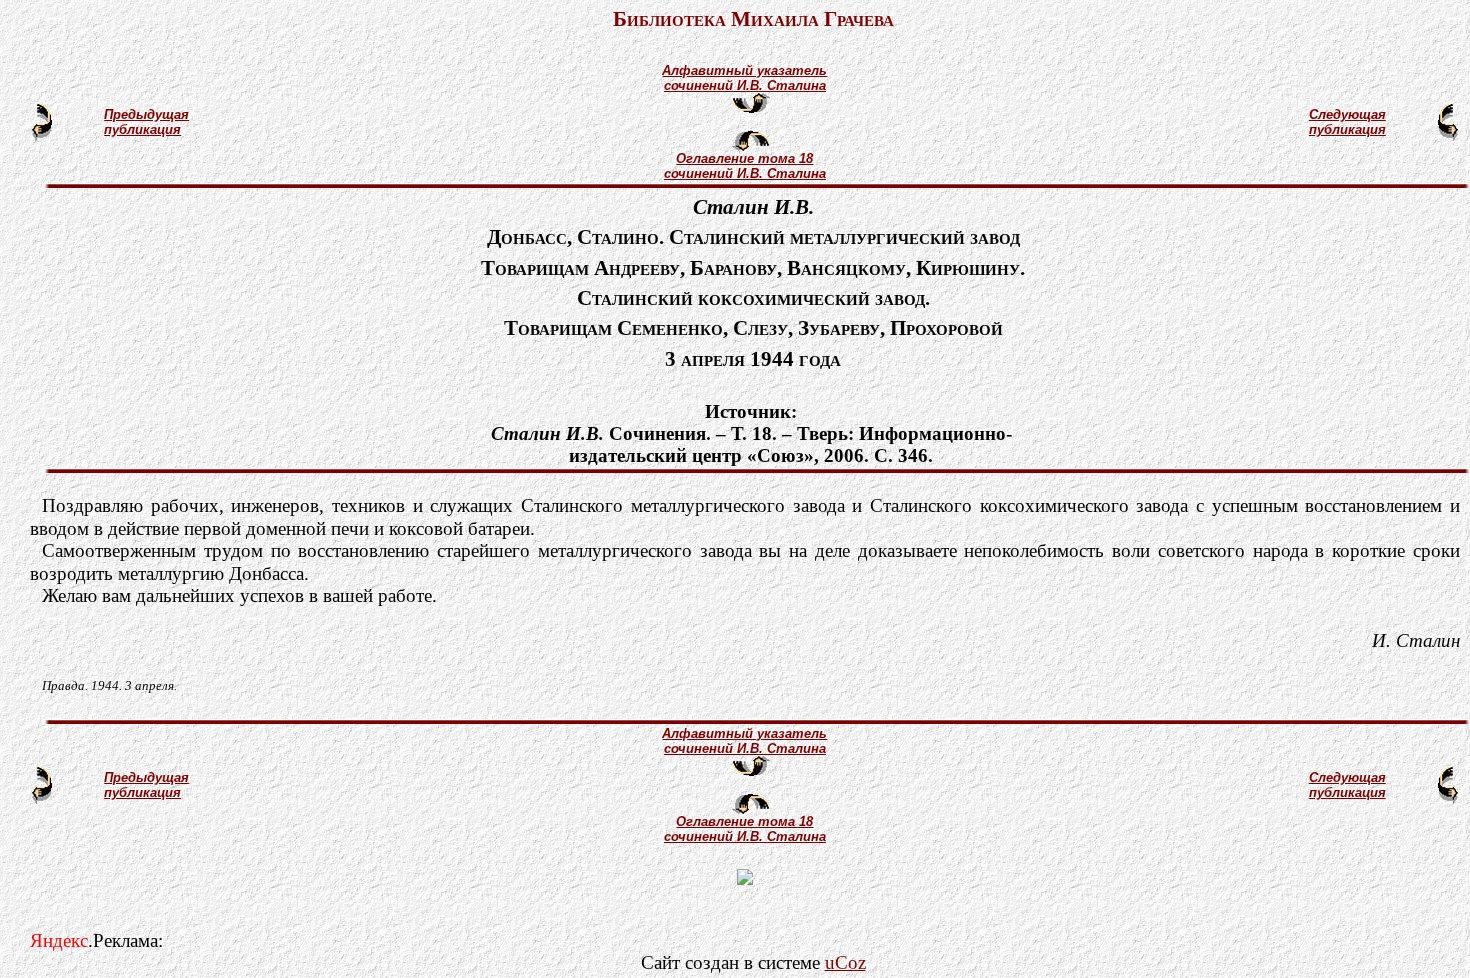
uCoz (845, 962)
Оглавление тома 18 (744, 158)
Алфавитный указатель (744, 70)
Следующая (1347, 114)
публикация (142, 129)
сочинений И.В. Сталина (745, 85)
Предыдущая (146, 114)
